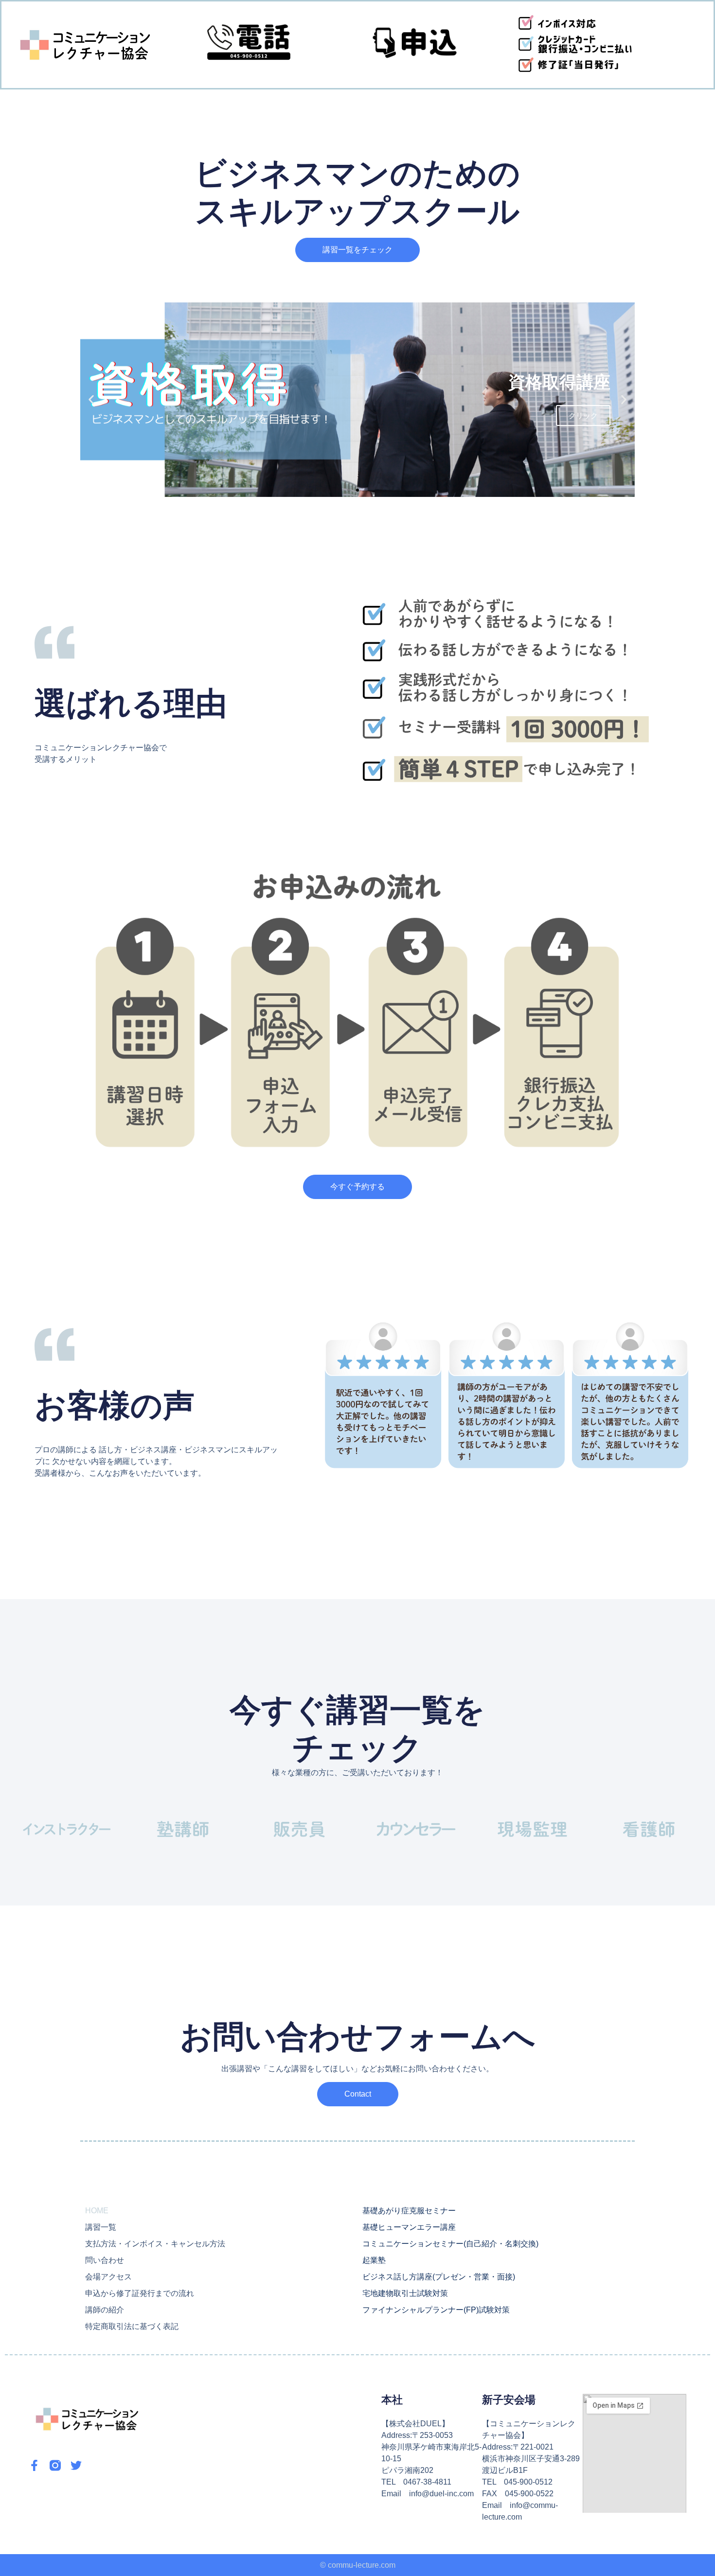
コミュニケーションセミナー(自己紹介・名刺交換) (450, 2244)
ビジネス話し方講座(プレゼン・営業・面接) (439, 2277)
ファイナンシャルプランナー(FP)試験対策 (436, 2310)
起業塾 (374, 2260)
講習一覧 (101, 2227)
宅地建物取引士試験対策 (405, 2293)
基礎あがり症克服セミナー (409, 2211)
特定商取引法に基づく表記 (132, 2326)
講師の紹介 (105, 2310)
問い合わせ (105, 2260)
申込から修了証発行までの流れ (140, 2293)
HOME (97, 2211)
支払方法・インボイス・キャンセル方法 (155, 2244)
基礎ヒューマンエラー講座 (409, 2227)
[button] (91, 400)
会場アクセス (108, 2277)
